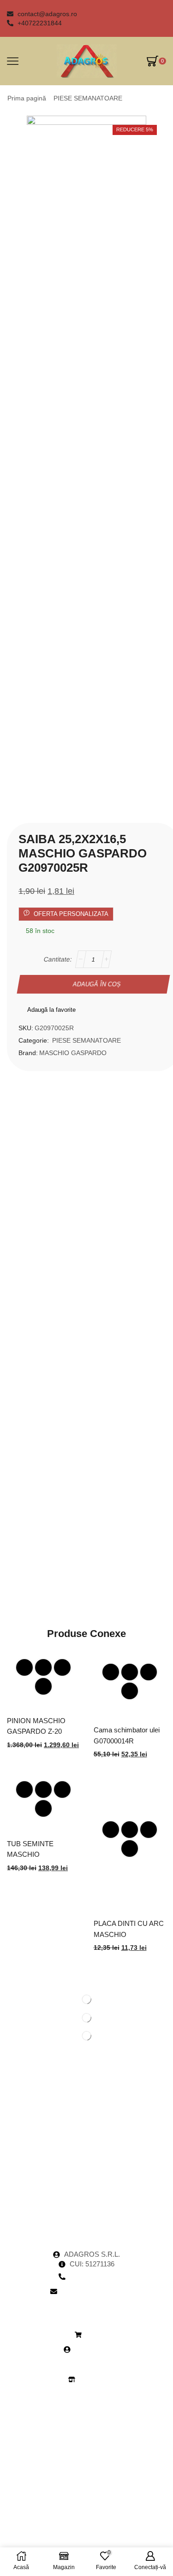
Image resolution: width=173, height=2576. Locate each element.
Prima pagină (27, 98)
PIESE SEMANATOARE (88, 98)
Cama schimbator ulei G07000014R (127, 1735)
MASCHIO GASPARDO (73, 1053)
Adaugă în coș (97, 984)
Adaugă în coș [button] (43, 1667)
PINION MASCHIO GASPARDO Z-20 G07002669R (36, 1732)
